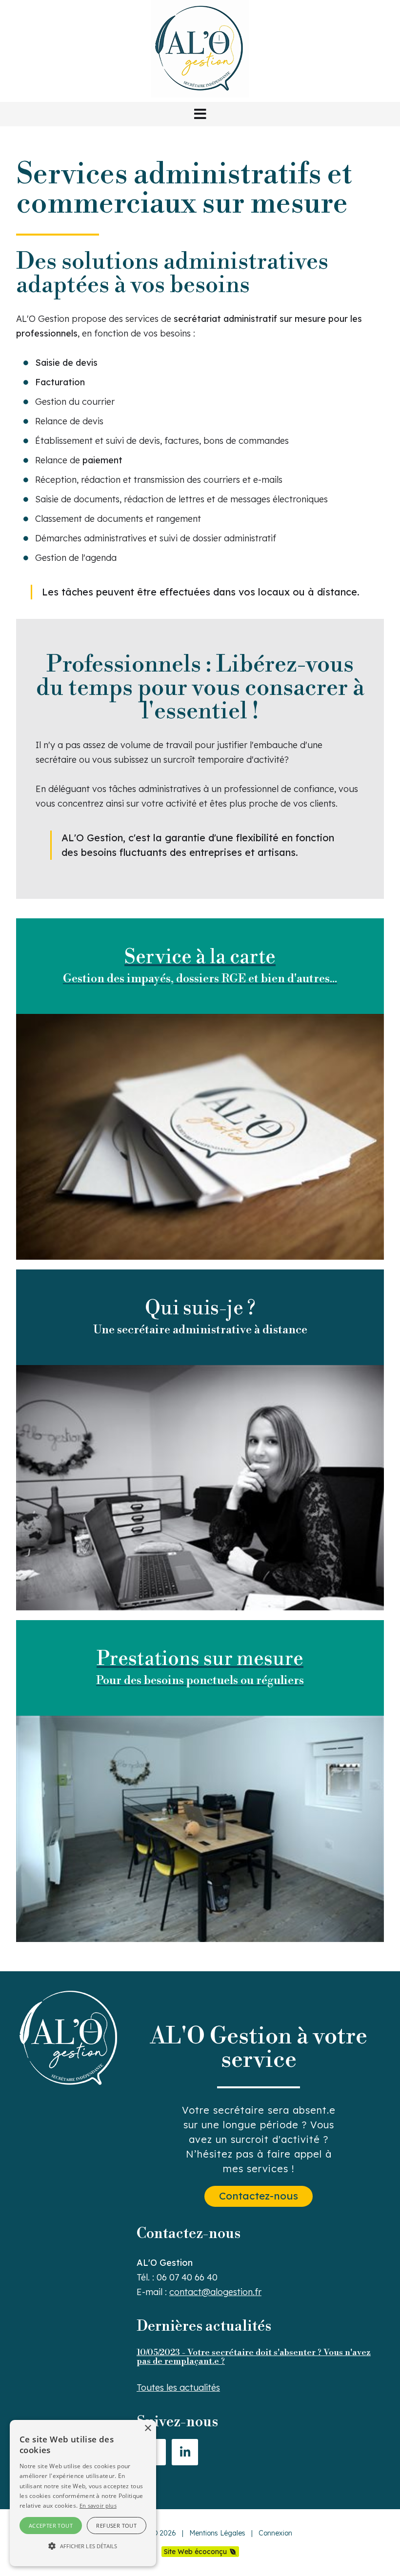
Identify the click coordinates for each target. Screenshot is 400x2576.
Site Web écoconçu (195, 2552)
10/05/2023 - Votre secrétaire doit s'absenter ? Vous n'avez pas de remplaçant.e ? (254, 2357)
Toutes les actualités (178, 2388)
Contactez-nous (259, 2196)
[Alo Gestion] (200, 94)
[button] (200, 114)
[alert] (83, 2493)
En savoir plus (98, 2506)
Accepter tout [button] (51, 2526)
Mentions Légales (217, 2533)
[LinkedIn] (185, 2452)
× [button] (148, 2428)
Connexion (275, 2533)
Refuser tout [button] (116, 2526)
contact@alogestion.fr (215, 2292)
